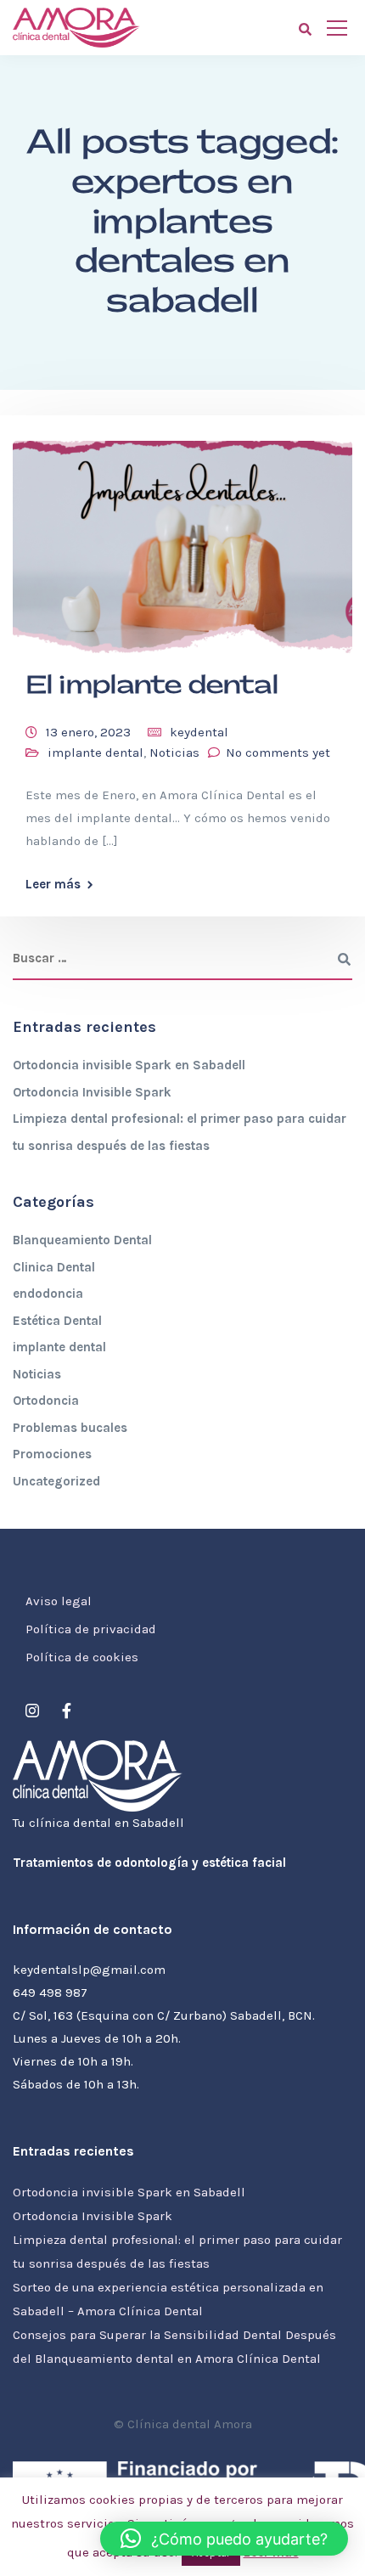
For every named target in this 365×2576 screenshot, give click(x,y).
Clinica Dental (54, 1267)
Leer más (53, 885)
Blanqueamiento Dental (82, 1240)
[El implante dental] (182, 539)
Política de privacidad (91, 1629)
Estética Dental (57, 1321)
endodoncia (48, 1294)
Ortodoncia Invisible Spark (92, 1092)
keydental (199, 732)
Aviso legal (59, 1601)
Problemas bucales (70, 1428)
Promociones (52, 1454)
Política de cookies (82, 1657)
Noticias (174, 753)
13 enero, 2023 (88, 732)
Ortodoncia (46, 1401)
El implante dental (152, 685)
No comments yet (278, 753)
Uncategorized (56, 1481)
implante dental (95, 753)
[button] (224, 2539)
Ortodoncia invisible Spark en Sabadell (129, 1065)
